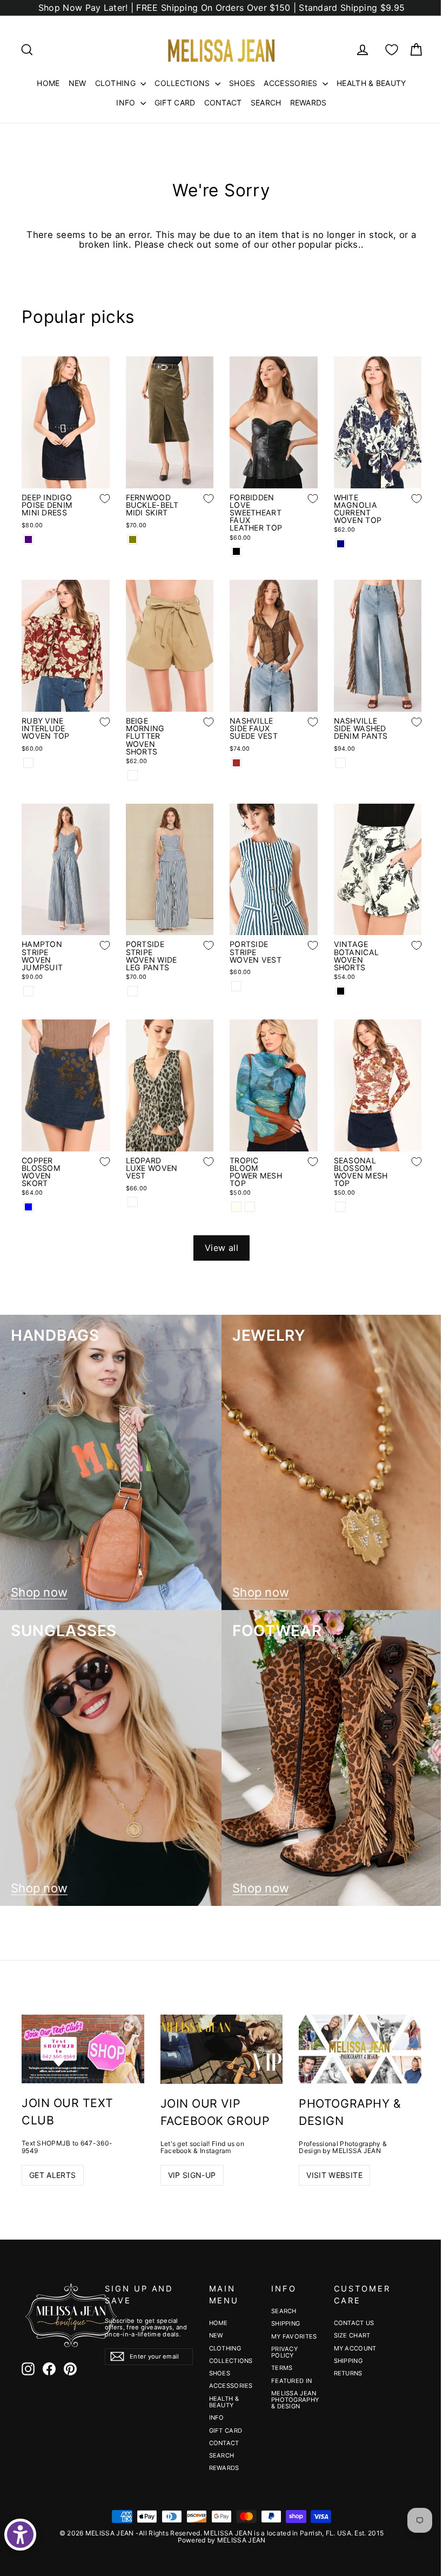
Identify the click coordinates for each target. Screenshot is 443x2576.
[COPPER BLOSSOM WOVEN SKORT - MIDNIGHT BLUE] (28, 1207)
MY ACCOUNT (355, 2348)
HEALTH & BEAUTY (371, 83)
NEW (78, 83)
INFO (127, 102)
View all (222, 1248)
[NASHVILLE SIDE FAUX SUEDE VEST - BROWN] (236, 763)
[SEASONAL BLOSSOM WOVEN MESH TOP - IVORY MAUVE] (341, 1207)
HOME (48, 83)
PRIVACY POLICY (284, 2352)
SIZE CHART (352, 2335)
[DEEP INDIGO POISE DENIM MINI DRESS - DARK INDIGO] (28, 539)
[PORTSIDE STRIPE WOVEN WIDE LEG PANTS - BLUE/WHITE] (133, 991)
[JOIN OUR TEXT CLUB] (83, 2049)
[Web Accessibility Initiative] (20, 2535)
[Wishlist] (392, 50)
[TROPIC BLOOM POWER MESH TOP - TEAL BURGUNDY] (250, 1207)
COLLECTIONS (183, 83)
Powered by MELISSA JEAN (222, 2540)
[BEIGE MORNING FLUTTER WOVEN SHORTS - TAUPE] (133, 775)
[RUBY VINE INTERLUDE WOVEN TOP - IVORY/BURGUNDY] (28, 763)
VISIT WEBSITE (334, 2175)
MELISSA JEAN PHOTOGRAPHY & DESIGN (294, 2400)
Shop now (39, 1592)
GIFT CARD (175, 102)
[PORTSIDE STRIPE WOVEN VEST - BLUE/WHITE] (236, 986)
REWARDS (308, 102)
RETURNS (348, 2373)
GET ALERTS (53, 2175)
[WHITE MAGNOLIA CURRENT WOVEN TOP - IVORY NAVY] (341, 544)
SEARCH (266, 102)
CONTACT (223, 102)
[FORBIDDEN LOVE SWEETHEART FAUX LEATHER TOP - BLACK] (236, 551)
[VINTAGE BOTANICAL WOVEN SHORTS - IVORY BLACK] (341, 991)
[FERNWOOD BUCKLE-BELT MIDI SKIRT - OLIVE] (133, 539)
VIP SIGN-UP (192, 2175)
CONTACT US (354, 2323)
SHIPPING (286, 2323)
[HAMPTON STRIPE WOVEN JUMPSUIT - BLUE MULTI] (28, 991)
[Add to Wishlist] (97, 507)
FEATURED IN (291, 2381)
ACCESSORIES (292, 83)
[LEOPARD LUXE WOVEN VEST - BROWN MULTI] (133, 1202)
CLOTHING (117, 83)
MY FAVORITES (294, 2336)
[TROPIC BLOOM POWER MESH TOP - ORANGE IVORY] (236, 1207)
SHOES (242, 83)
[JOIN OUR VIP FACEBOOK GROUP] (222, 2049)
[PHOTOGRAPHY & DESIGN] (360, 2049)
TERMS (282, 2368)
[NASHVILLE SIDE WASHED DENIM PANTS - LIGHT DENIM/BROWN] (341, 763)
